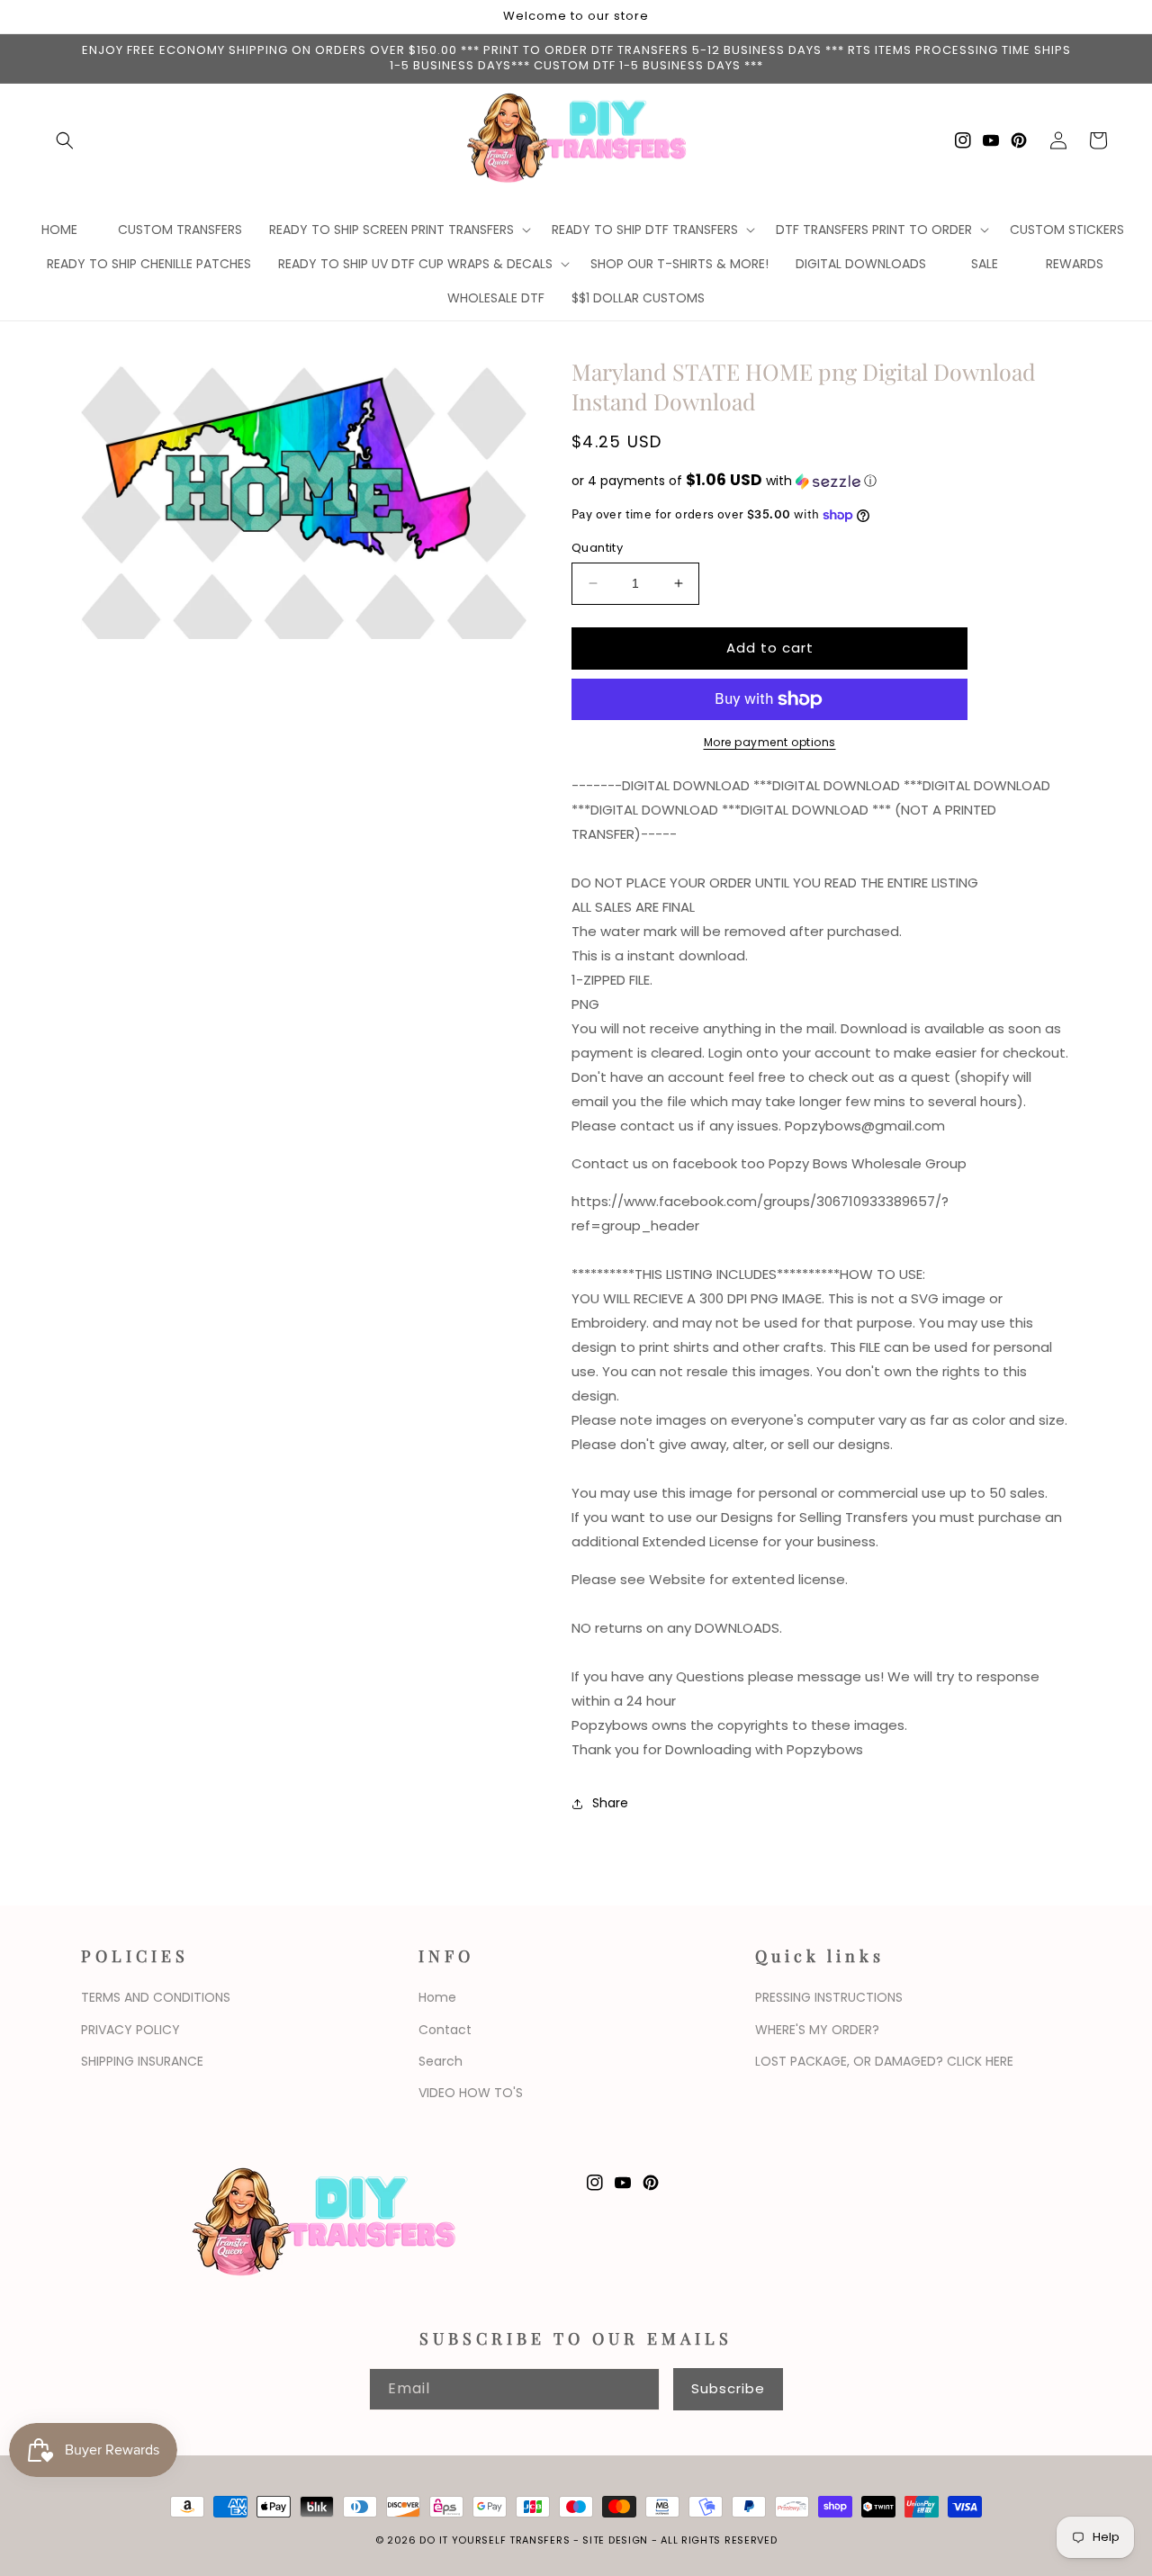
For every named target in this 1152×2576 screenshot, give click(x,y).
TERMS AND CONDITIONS (156, 1997)
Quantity (597, 548)
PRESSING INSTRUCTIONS (829, 1997)
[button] (65, 140)
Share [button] (610, 1803)
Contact (445, 2030)
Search (441, 2061)
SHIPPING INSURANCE (142, 2061)
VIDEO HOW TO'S (471, 2093)
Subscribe (728, 2388)
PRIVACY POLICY (130, 2030)
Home (437, 1997)
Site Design (615, 2540)
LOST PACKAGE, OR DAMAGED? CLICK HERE (884, 2061)
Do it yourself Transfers (495, 2540)
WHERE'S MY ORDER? (817, 2030)
